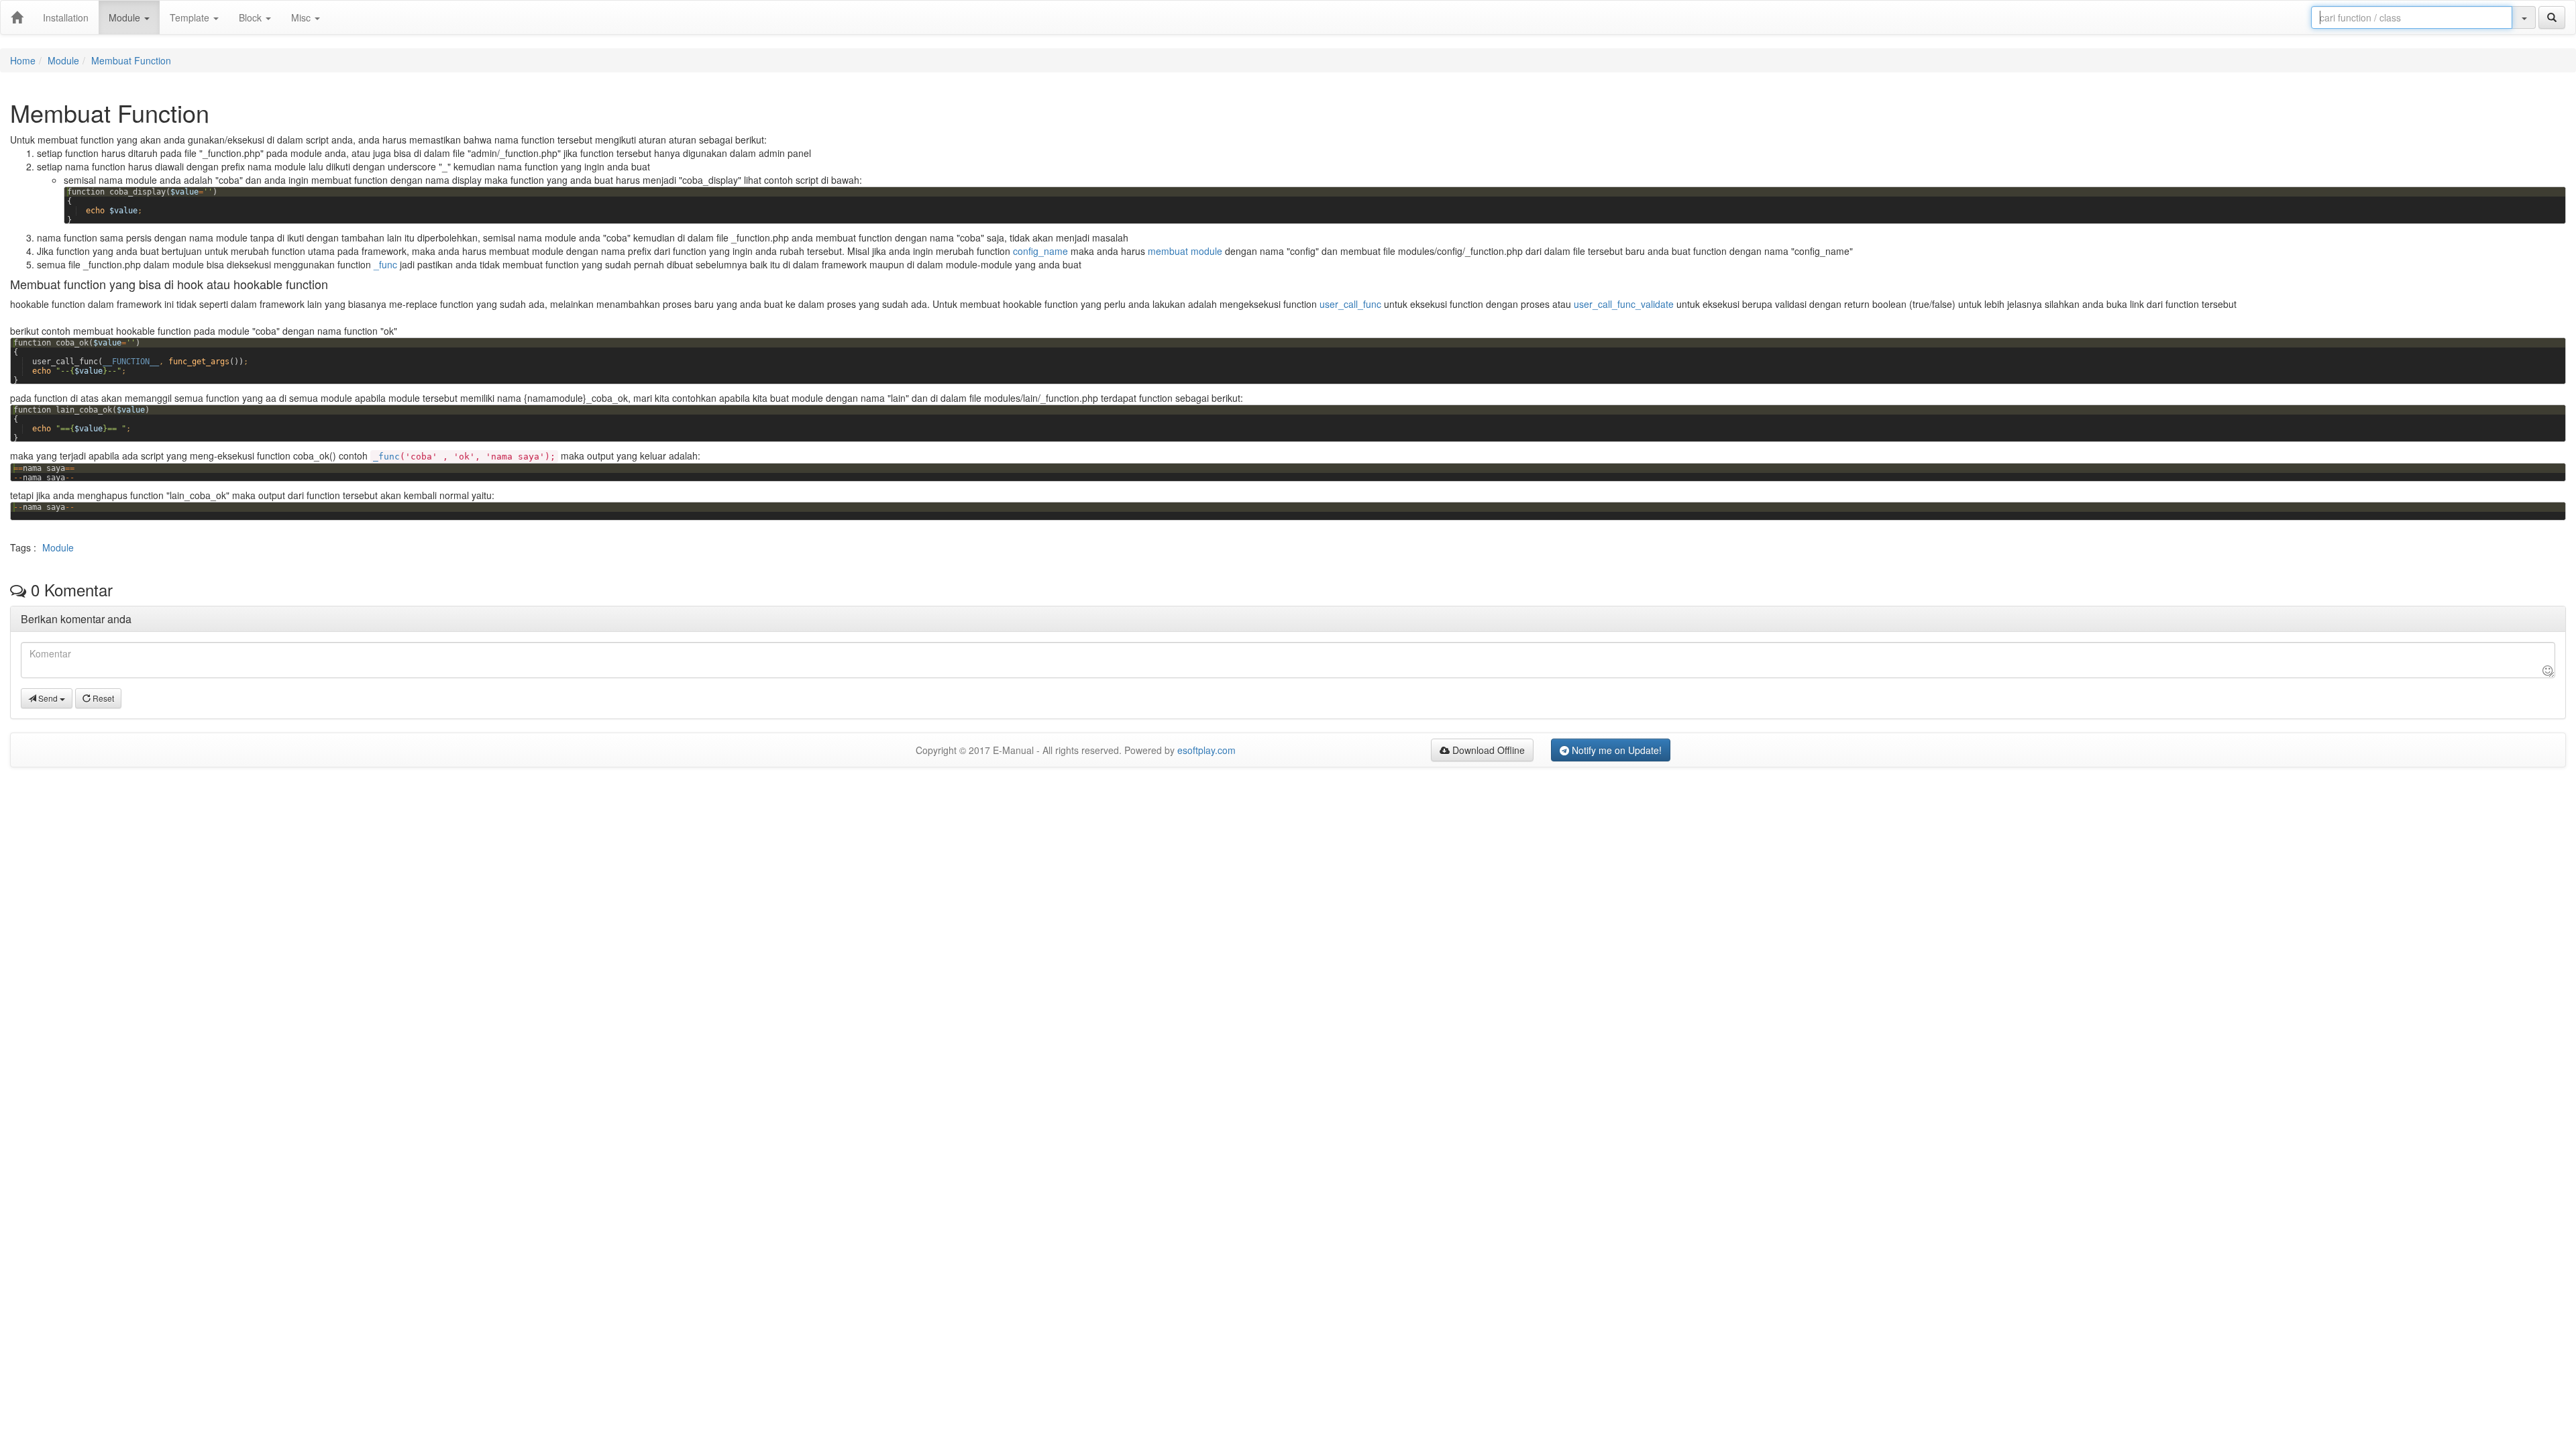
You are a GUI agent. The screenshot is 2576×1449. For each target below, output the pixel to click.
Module (63, 60)
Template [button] (191, 17)
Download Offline (1487, 750)
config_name (1040, 251)
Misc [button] (302, 17)
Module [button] (126, 17)
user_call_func (1350, 304)
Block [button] (252, 17)
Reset (102, 698)
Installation (66, 17)
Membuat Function (131, 60)
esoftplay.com (1206, 750)
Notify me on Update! (1615, 750)
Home (23, 60)
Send (48, 698)
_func (385, 264)
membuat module (1185, 251)
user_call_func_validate (1624, 304)
